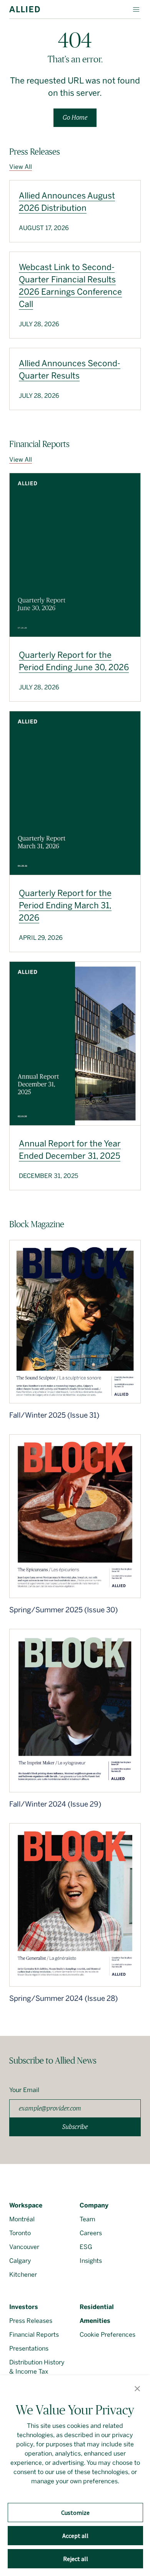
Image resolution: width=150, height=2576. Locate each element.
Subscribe (75, 2127)
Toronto (20, 2233)
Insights (91, 2261)
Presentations (29, 2348)
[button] (137, 2389)
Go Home (75, 118)
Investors (24, 2307)
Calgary (20, 2261)
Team (87, 2219)
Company (94, 2205)
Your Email (24, 2090)
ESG (86, 2247)
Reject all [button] (76, 2559)
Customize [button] (75, 2513)
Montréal (22, 2219)
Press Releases (31, 2321)
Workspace (26, 2205)
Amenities (95, 2321)
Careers (91, 2233)
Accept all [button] (75, 2536)
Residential (97, 2307)
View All (21, 167)
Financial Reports (34, 2335)
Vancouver (24, 2247)
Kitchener (23, 2275)
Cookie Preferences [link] (107, 2335)
